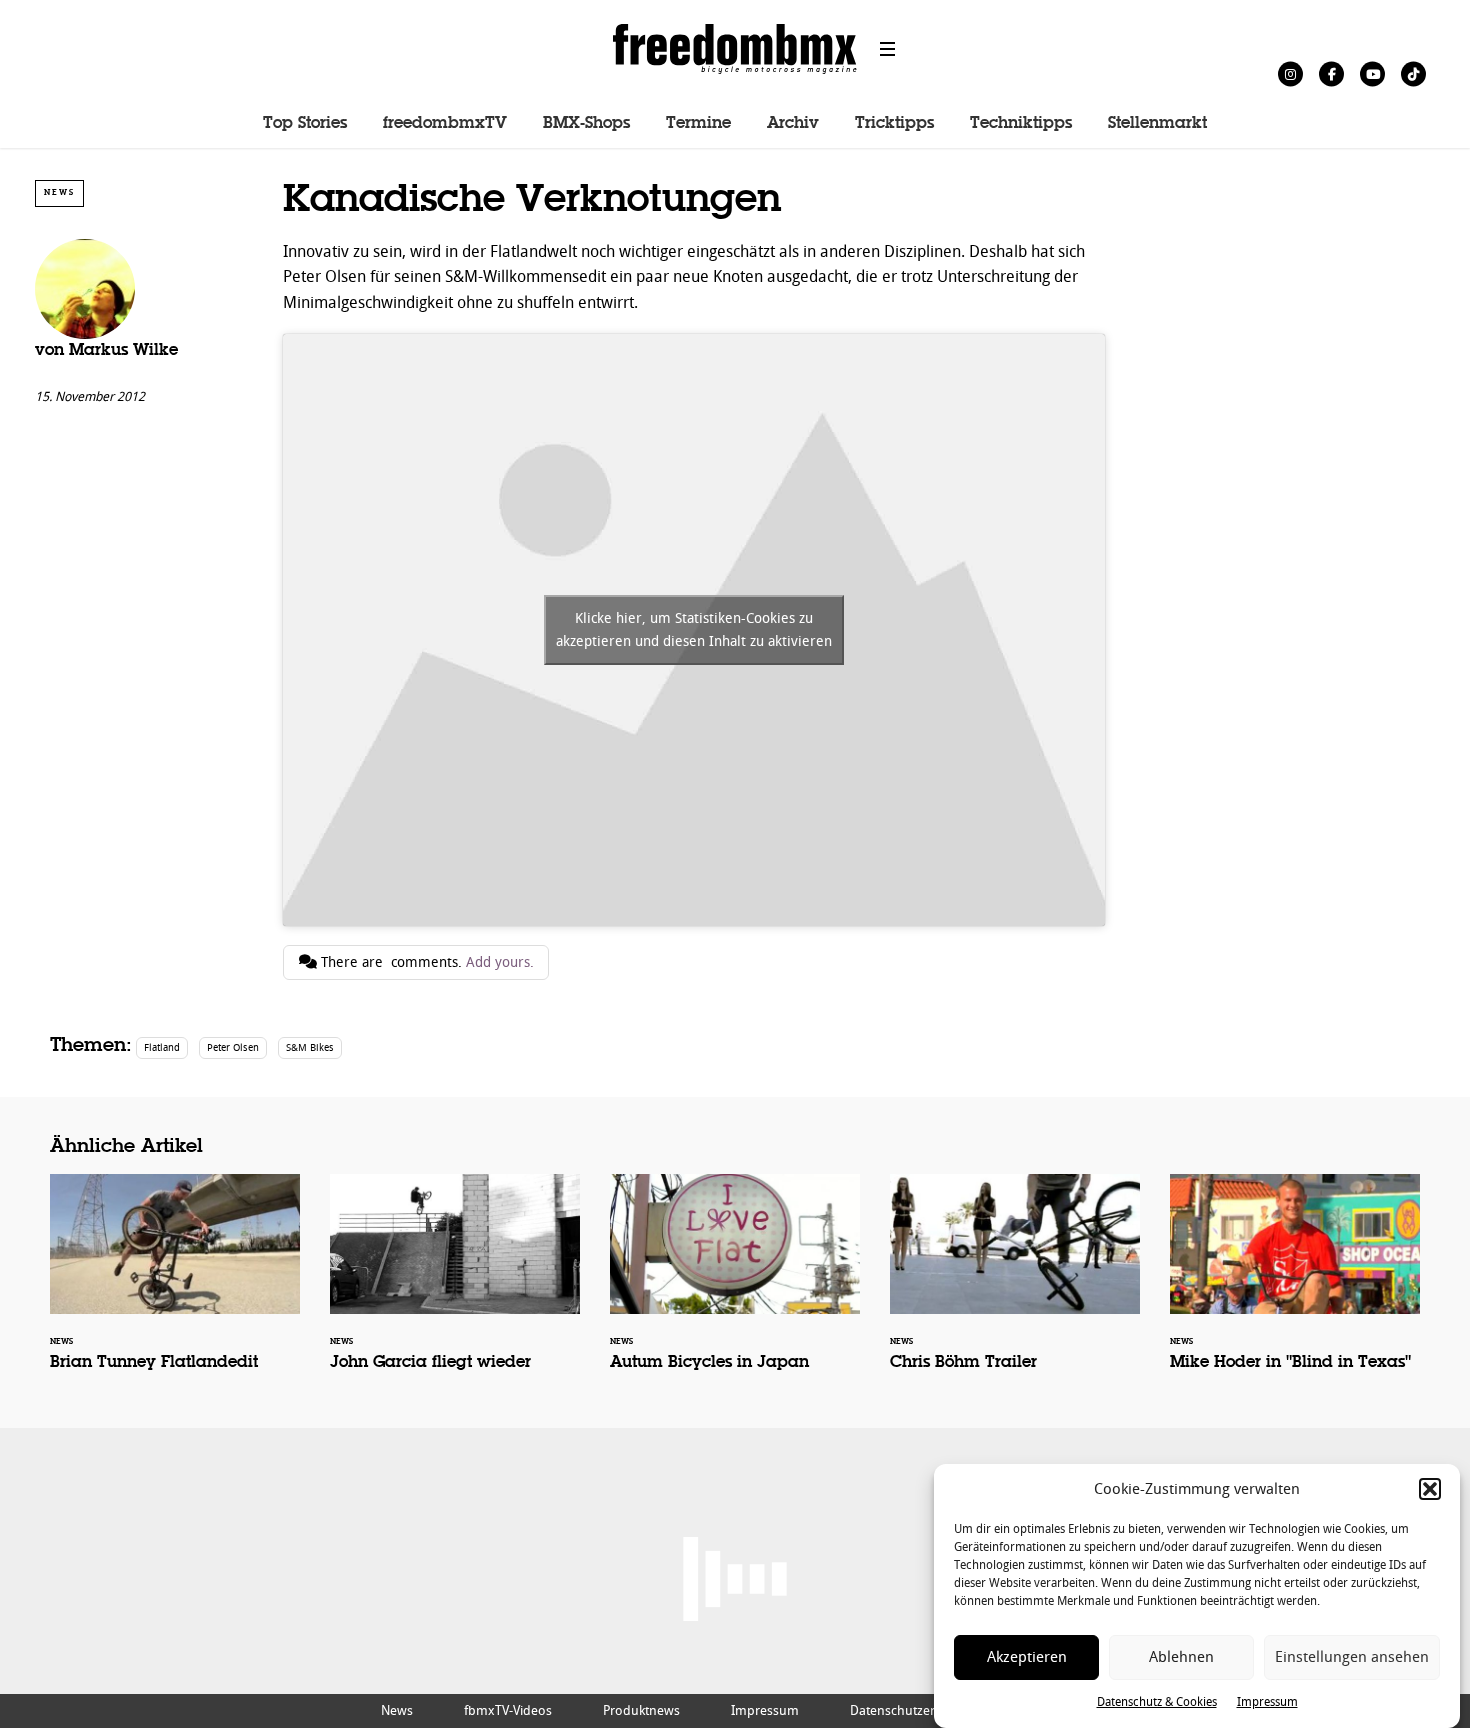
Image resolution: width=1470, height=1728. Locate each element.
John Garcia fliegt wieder (455, 1285)
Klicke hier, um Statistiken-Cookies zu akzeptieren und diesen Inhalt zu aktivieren (694, 630)
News (59, 192)
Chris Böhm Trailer (1015, 1285)
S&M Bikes (310, 1047)
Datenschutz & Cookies (1157, 1702)
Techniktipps (1021, 124)
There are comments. (425, 962)
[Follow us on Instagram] (1290, 73)
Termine (698, 124)
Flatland (162, 1047)
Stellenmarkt (1157, 124)
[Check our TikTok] (1413, 73)
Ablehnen (1181, 1658)
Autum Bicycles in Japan (735, 1285)
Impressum (1267, 1702)
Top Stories (305, 124)
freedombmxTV (445, 124)
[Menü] (888, 49)
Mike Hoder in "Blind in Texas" (1295, 1285)
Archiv (793, 124)
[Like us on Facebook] (1331, 73)
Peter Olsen (233, 1047)
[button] (1430, 1489)
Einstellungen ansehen (1352, 1658)
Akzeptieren (1027, 1658)
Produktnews (641, 1710)
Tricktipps (894, 124)
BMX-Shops (586, 124)
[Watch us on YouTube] (1372, 73)
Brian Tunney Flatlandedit (175, 1285)
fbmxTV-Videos (508, 1710)
